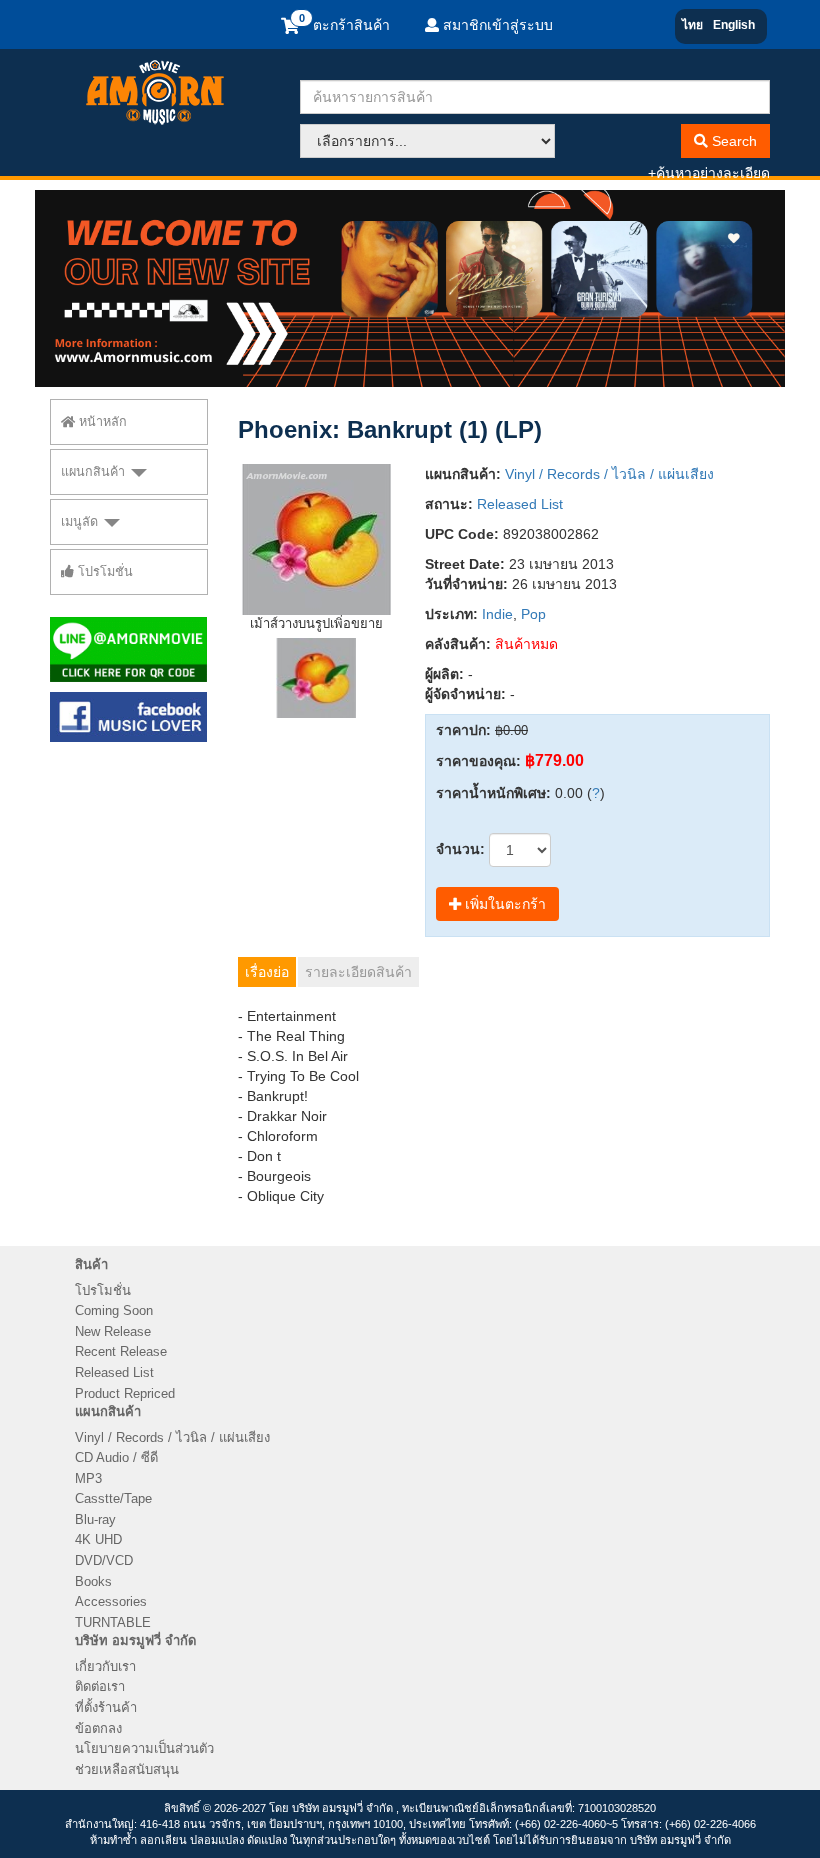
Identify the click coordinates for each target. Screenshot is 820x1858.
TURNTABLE (113, 1622)
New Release (113, 1331)
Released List (520, 504)
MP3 (88, 1478)
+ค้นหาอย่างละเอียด (709, 173)
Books (93, 1581)
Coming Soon (114, 1310)
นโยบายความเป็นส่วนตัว (144, 1748)
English (734, 25)
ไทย (692, 25)
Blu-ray (95, 1519)
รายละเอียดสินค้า (358, 972)
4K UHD (98, 1539)
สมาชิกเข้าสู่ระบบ (496, 25)
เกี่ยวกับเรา (105, 1666)
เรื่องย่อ (267, 972)
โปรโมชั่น (103, 572)
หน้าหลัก (101, 422)
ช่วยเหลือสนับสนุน (127, 1769)
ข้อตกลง (98, 1728)
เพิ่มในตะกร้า (503, 904)
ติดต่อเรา (100, 1686)
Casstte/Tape (113, 1498)
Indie (497, 614)
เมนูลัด (81, 522)
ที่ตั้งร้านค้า (106, 1707)
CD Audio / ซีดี (116, 1457)
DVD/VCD (104, 1560)
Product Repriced (125, 1393)
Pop (533, 614)
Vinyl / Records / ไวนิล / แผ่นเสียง (609, 474)
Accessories (111, 1601)
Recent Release (121, 1351)
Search (732, 141)
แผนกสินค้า (95, 472)
